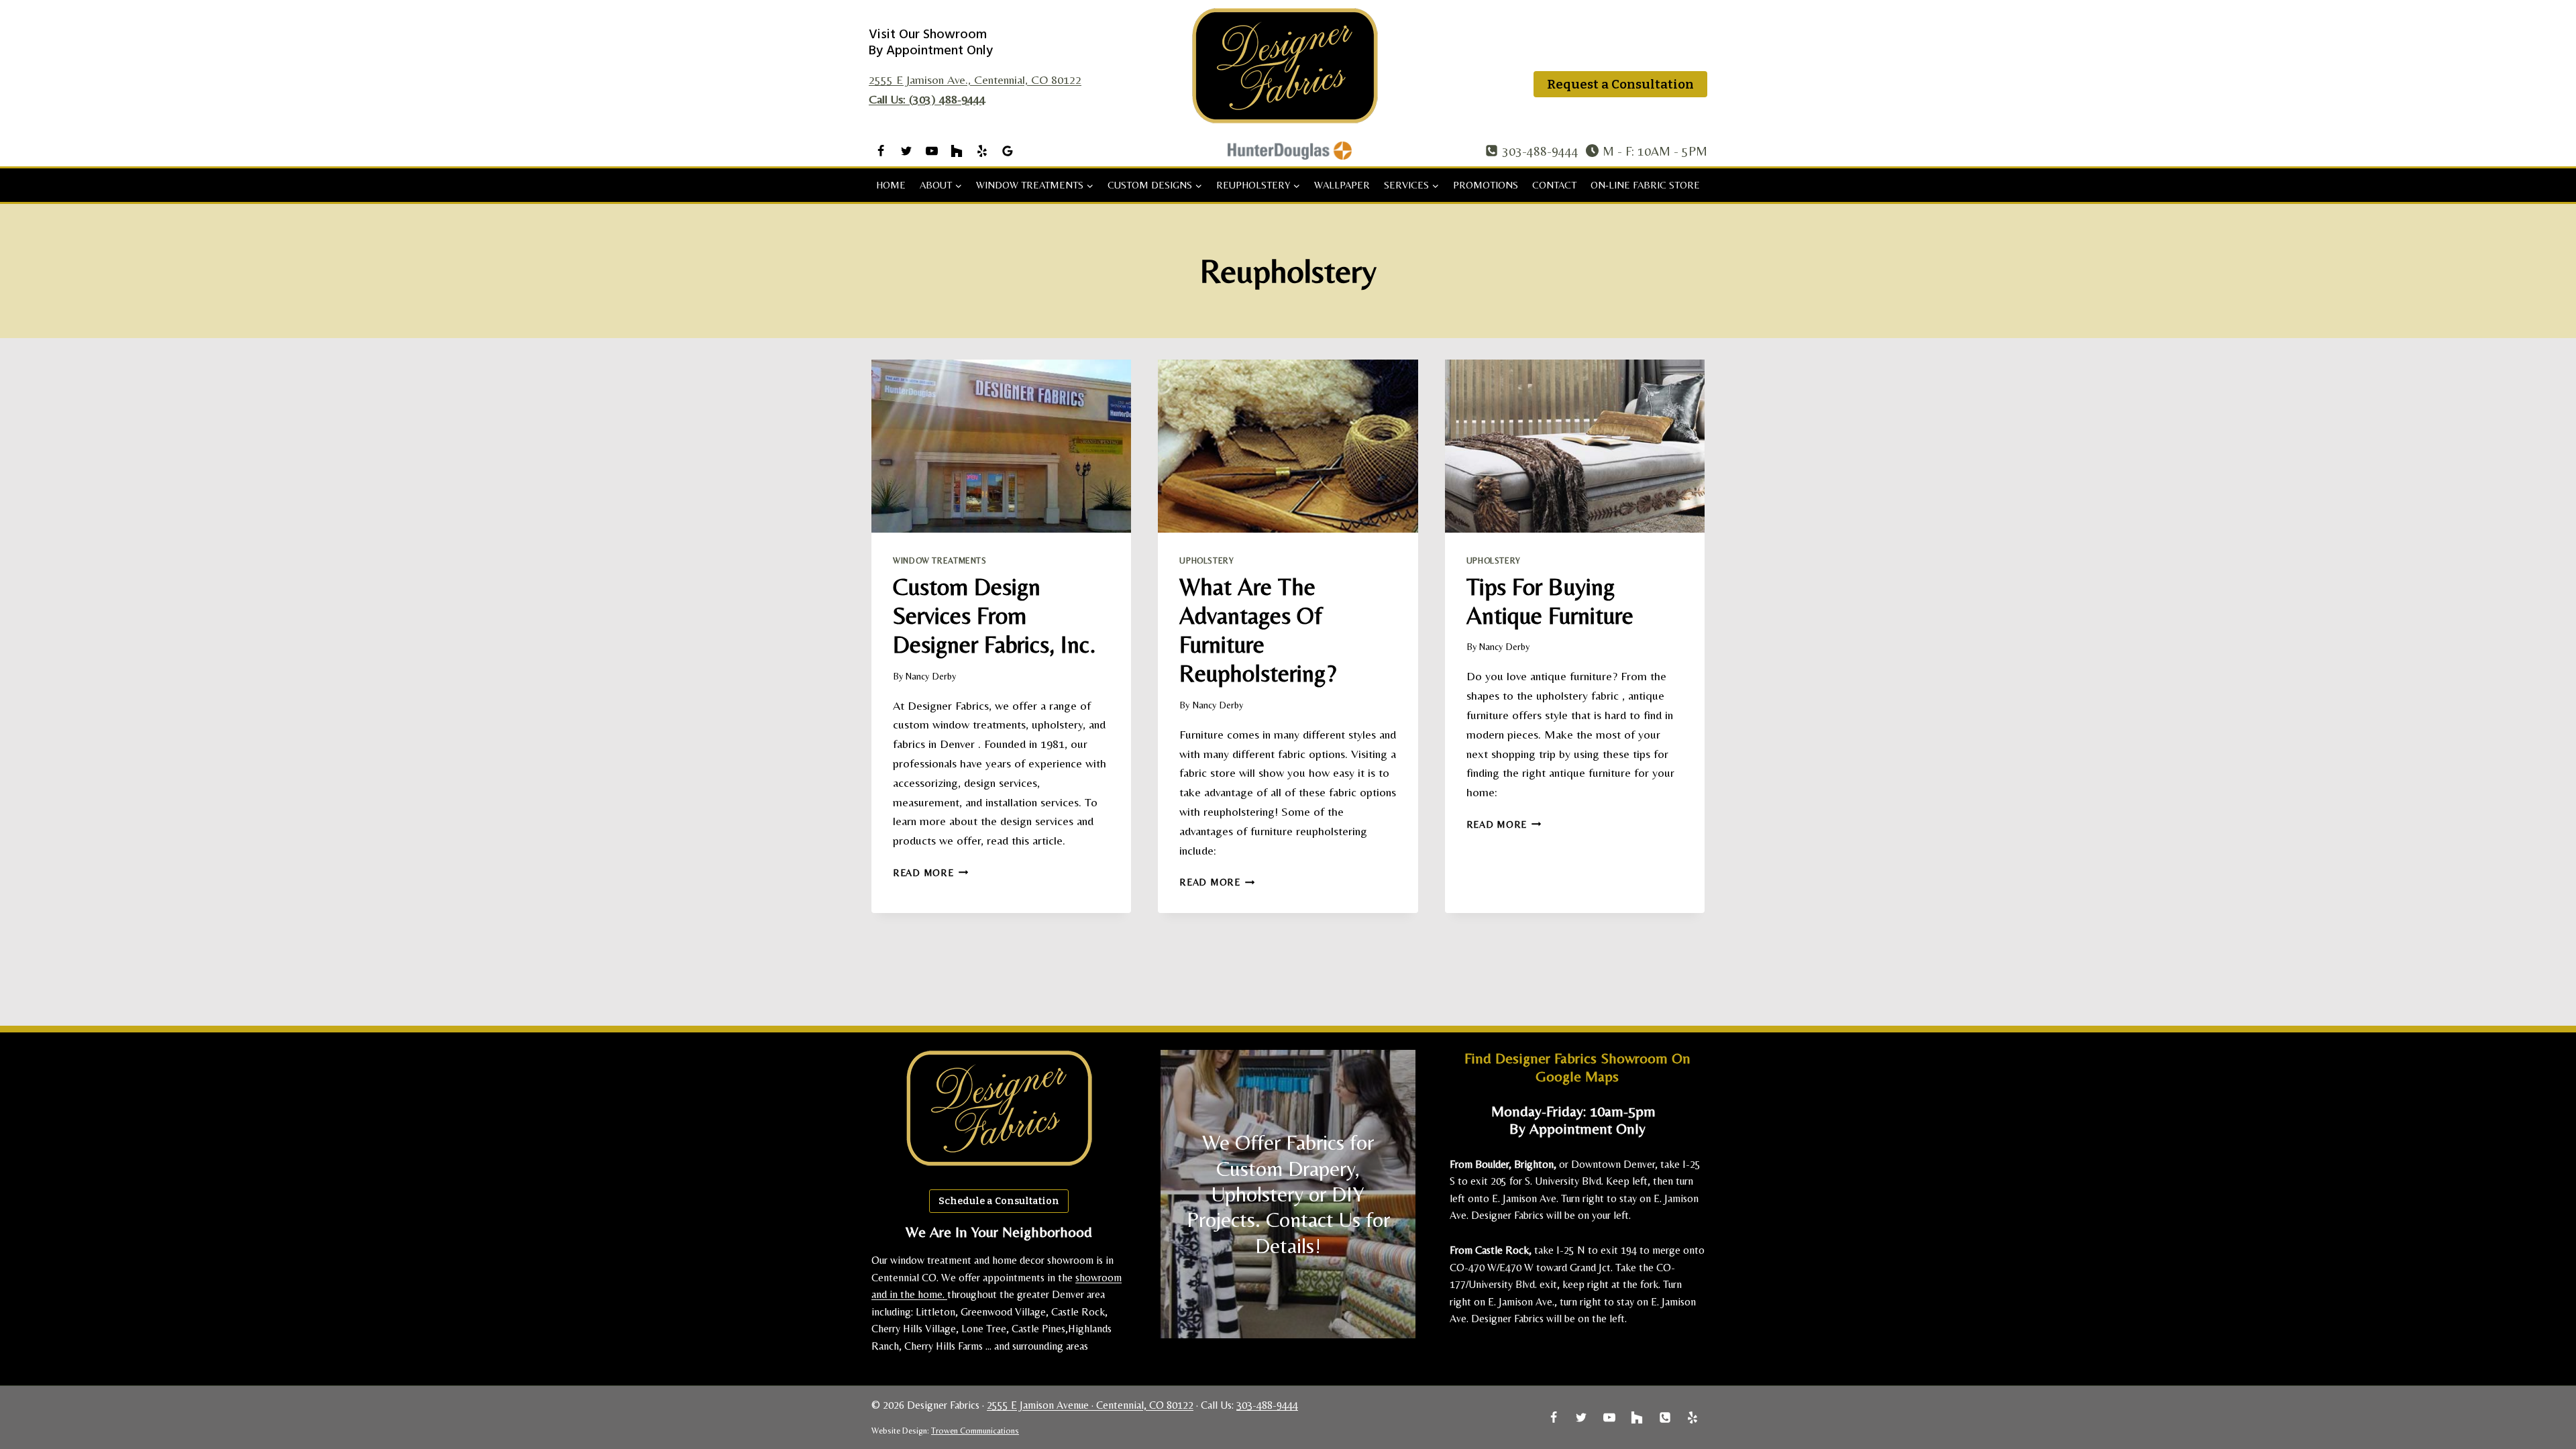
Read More (930, 873)
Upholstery (1206, 560)
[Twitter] (906, 151)
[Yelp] (982, 151)
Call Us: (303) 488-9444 (927, 99)
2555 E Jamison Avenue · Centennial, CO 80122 (1090, 1405)
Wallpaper (1342, 185)
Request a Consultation (1620, 84)
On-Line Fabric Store (1645, 185)
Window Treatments (940, 560)
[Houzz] (957, 151)
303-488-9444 (1267, 1405)
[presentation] (1001, 446)
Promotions (1486, 185)
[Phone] (1665, 1417)
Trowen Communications (975, 1431)
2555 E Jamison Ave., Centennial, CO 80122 (975, 79)
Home (891, 185)
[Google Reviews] (1008, 151)
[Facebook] (881, 151)
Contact (1554, 185)
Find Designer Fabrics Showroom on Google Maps (1577, 1067)
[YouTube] (932, 151)
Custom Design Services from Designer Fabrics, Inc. (994, 615)
